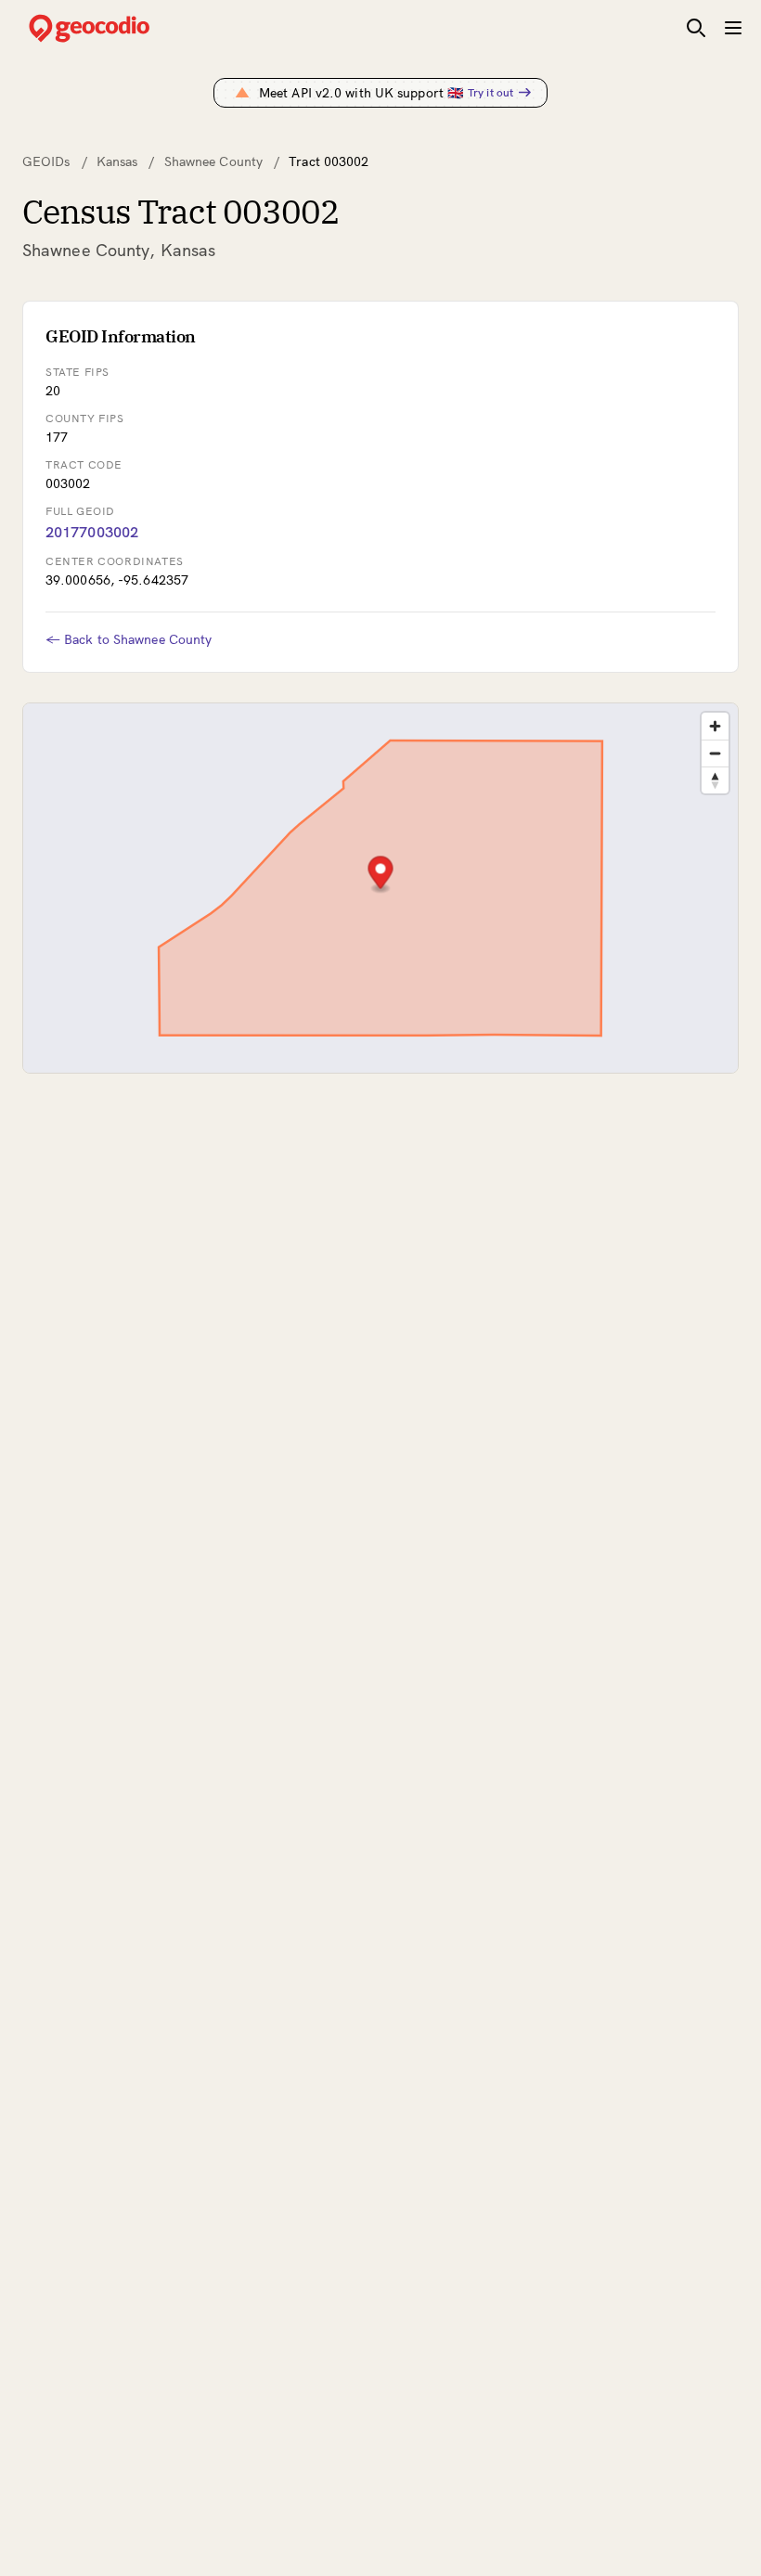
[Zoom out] (715, 753)
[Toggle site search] (696, 28)
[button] (381, 875)
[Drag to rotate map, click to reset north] (715, 780)
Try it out (490, 92)
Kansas (117, 161)
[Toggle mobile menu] (733, 28)
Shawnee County (213, 161)
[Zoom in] (715, 726)
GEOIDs (46, 161)
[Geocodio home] (117, 28)
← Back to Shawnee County (129, 639)
